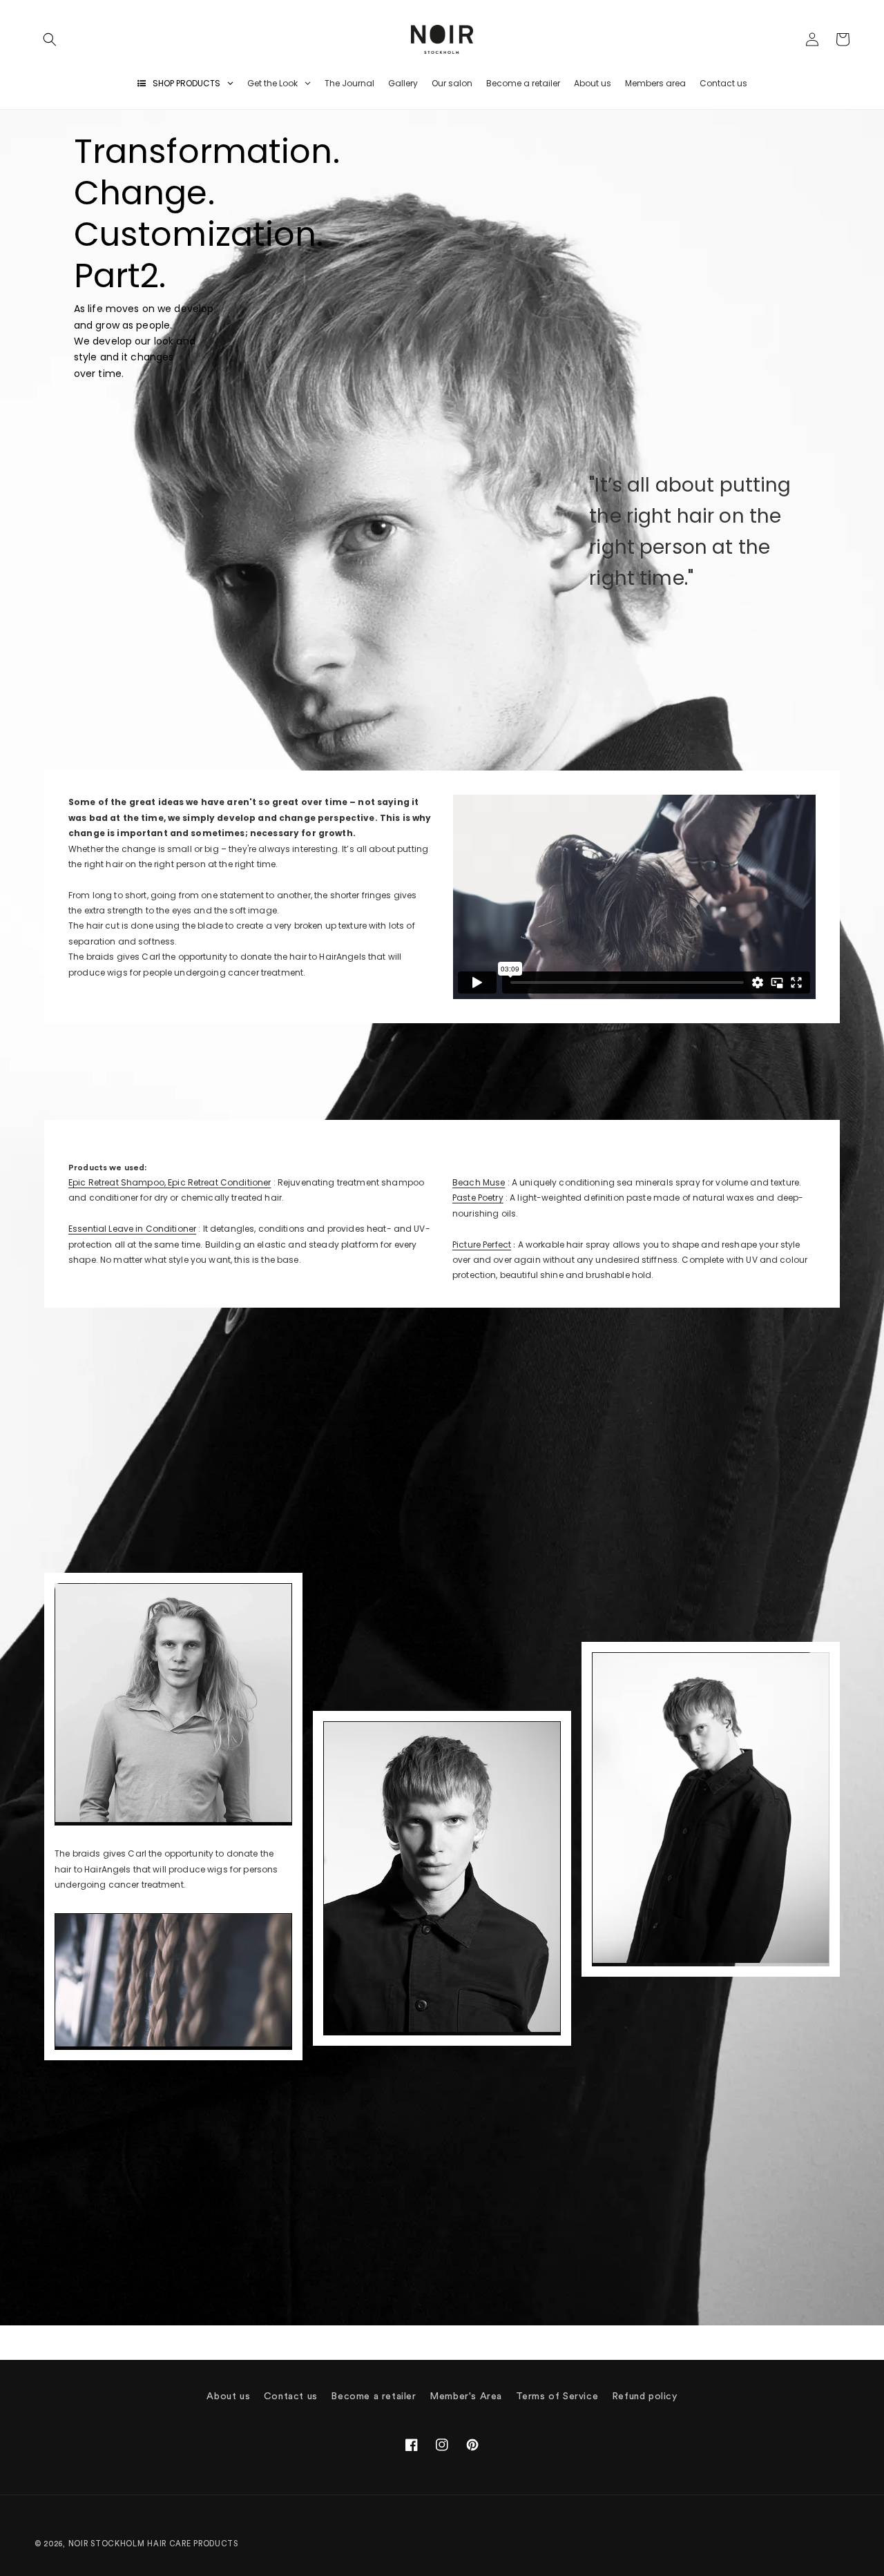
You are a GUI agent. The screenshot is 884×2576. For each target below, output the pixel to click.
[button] (50, 39)
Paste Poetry (478, 1198)
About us (228, 2396)
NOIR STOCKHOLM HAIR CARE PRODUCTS (153, 2544)
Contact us (291, 2396)
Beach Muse (479, 1182)
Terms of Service (557, 2396)
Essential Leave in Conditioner (132, 1229)
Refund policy (645, 2396)
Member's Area (466, 2396)
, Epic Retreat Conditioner (218, 1182)
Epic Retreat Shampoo (116, 1182)
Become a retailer (373, 2396)
